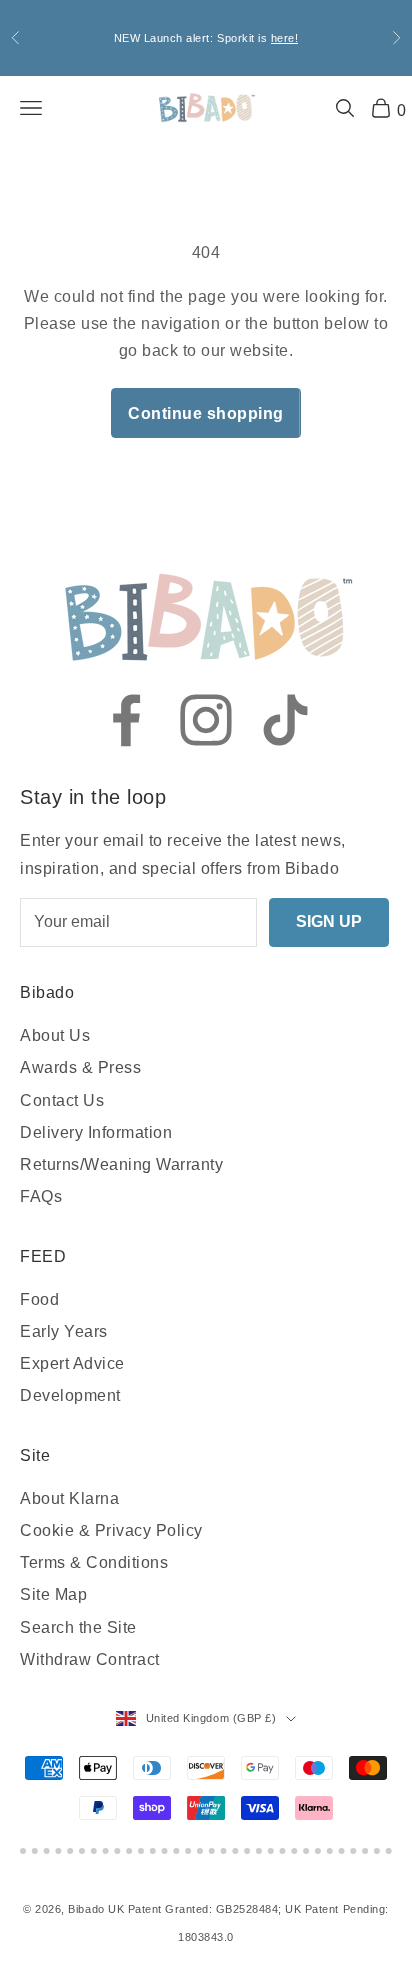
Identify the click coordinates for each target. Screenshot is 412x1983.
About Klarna (69, 1498)
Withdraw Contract (90, 1659)
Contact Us (62, 1100)
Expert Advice (72, 1363)
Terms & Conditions (94, 1562)
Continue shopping (206, 413)
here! (285, 38)
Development (70, 1395)
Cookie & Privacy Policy (111, 1530)
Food (39, 1299)
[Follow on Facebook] (126, 720)
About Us (55, 1035)
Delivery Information (96, 1132)
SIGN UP (329, 921)
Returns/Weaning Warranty (121, 1164)
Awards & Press (80, 1067)
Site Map (53, 1594)
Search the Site (78, 1627)
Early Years (64, 1331)
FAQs (41, 1196)
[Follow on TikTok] (286, 720)
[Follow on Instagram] (206, 720)
